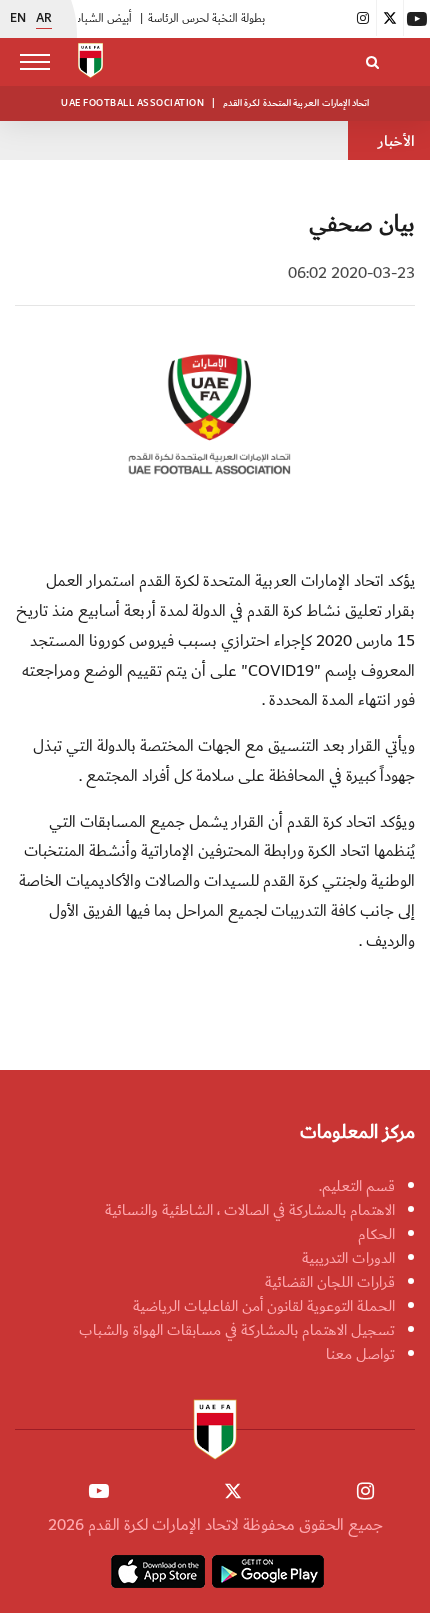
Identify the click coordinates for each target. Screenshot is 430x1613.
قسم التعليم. (357, 1186)
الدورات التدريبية (348, 1258)
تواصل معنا (360, 1354)
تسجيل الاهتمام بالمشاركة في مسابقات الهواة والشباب (237, 1330)
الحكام (376, 1234)
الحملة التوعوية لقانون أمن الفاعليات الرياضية (264, 1306)
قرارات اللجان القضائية (330, 1282)
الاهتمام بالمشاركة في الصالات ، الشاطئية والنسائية (250, 1210)
